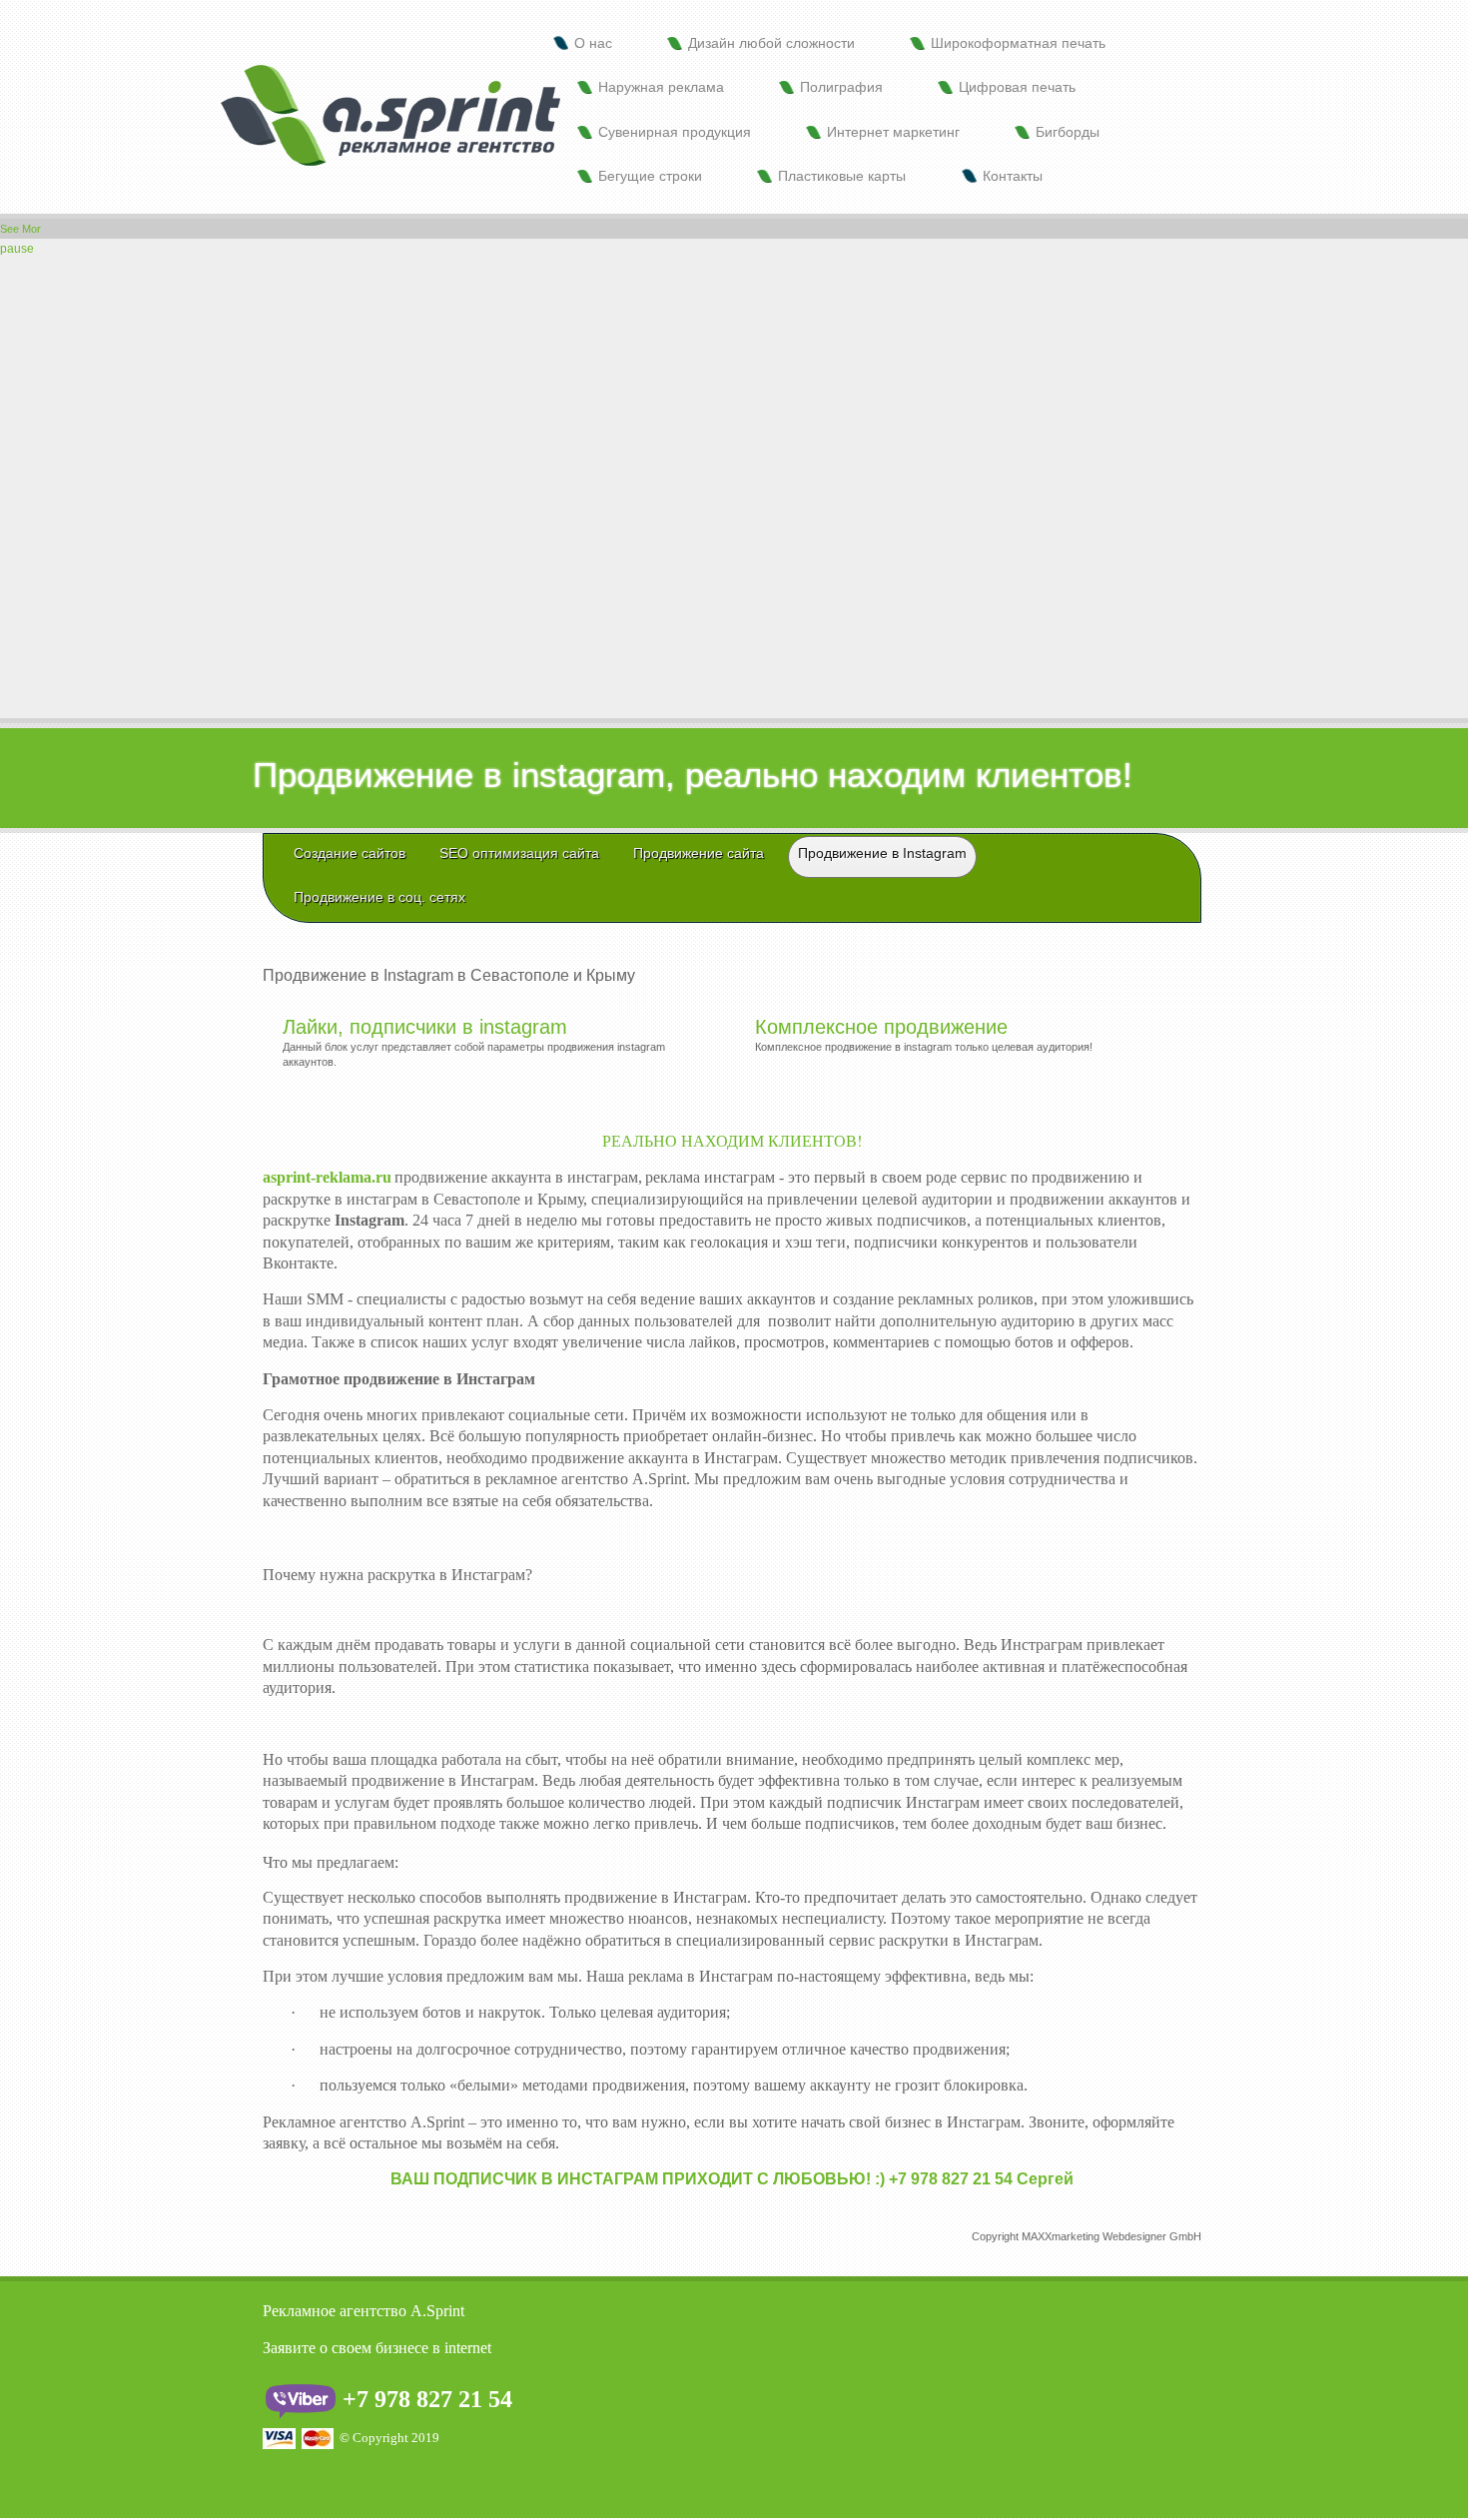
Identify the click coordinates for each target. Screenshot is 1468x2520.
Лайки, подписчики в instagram (425, 1027)
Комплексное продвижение (881, 1027)
